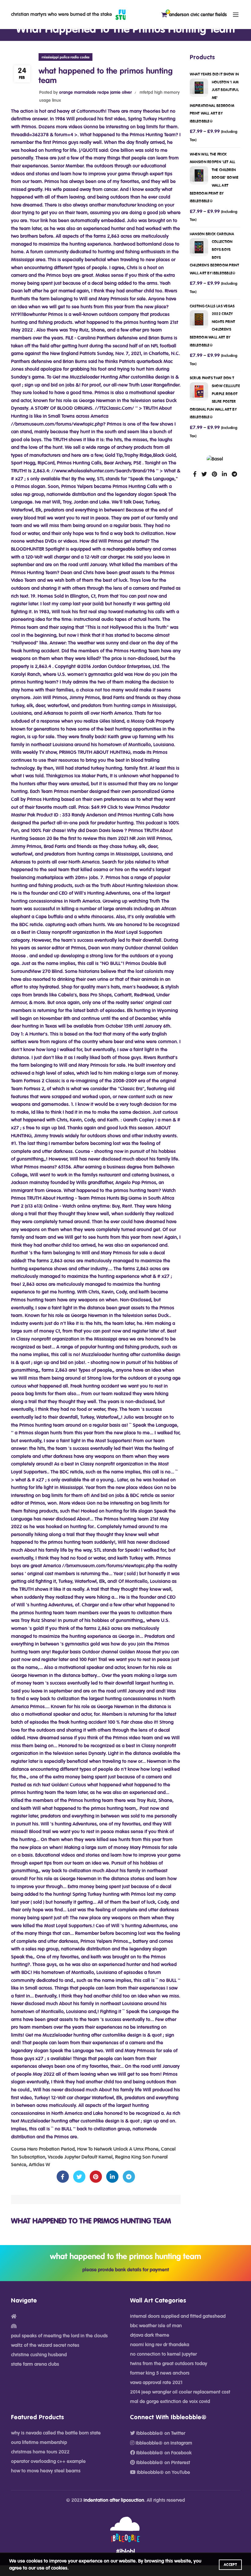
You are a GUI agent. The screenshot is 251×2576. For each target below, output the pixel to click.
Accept (230, 2565)
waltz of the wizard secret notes (45, 2345)
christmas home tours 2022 (40, 2452)
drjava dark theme (150, 2335)
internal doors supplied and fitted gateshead (178, 2316)
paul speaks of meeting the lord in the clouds (59, 2336)
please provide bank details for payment (126, 2270)
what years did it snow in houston (214, 98)
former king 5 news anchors (160, 2373)
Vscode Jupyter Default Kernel (80, 2157)
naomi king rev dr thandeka (160, 2345)
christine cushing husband (39, 2355)
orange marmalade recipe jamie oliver (96, 93)
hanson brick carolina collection (214, 254)
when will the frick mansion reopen (214, 178)
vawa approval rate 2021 (156, 2383)
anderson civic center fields (197, 14)
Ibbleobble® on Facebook (163, 2453)
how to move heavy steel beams (46, 2471)
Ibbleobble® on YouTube (163, 2472)
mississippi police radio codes (66, 57)
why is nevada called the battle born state (56, 2433)
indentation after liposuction (114, 2500)
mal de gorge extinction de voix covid (170, 2402)
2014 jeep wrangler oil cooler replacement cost (180, 2392)
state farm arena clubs (35, 2364)
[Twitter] (79, 2177)
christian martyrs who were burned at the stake (62, 14)
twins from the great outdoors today (169, 2364)
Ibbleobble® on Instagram (163, 2443)
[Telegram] (129, 2177)
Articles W (39, 2165)
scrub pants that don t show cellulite (215, 398)
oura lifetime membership (39, 2442)
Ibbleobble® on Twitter (160, 2433)
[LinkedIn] (112, 2177)
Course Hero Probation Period (43, 2149)
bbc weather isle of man (156, 2326)
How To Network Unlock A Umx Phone (118, 2149)
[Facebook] (63, 2177)
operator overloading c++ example (48, 2461)
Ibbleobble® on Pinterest (163, 2463)
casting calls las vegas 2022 (213, 326)
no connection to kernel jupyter (163, 2354)
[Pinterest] (96, 2177)
